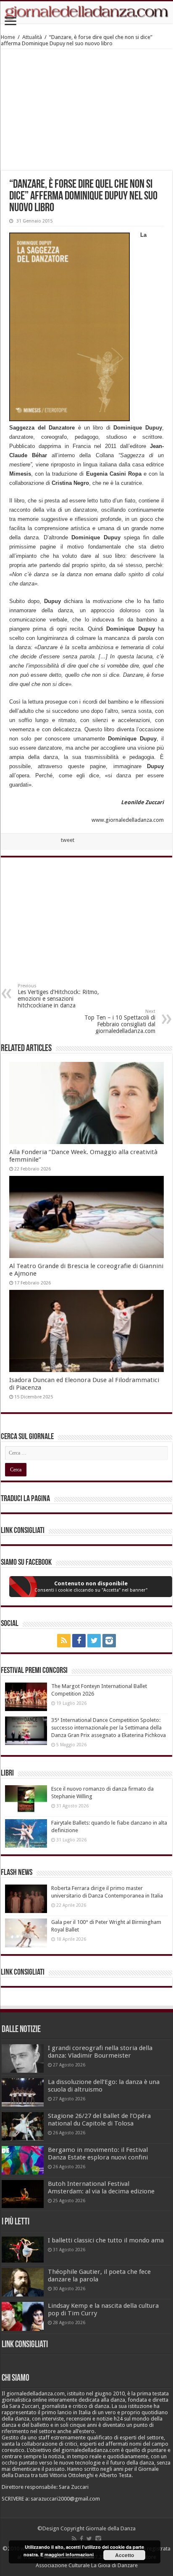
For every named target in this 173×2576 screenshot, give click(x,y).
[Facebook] (79, 1641)
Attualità (32, 37)
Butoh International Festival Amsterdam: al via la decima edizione (101, 2188)
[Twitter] (94, 1641)
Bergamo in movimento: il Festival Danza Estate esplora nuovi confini (98, 2154)
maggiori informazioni (69, 2554)
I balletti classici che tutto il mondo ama (106, 2240)
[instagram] (109, 1641)
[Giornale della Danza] (86, 12)
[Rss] (64, 1641)
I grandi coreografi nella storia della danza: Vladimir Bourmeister (100, 2052)
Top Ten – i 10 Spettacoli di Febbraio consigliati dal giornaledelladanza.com (120, 1021)
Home (8, 37)
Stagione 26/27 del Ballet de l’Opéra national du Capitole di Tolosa (99, 2120)
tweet (68, 840)
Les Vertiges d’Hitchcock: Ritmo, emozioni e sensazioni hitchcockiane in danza (58, 996)
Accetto (125, 2555)
